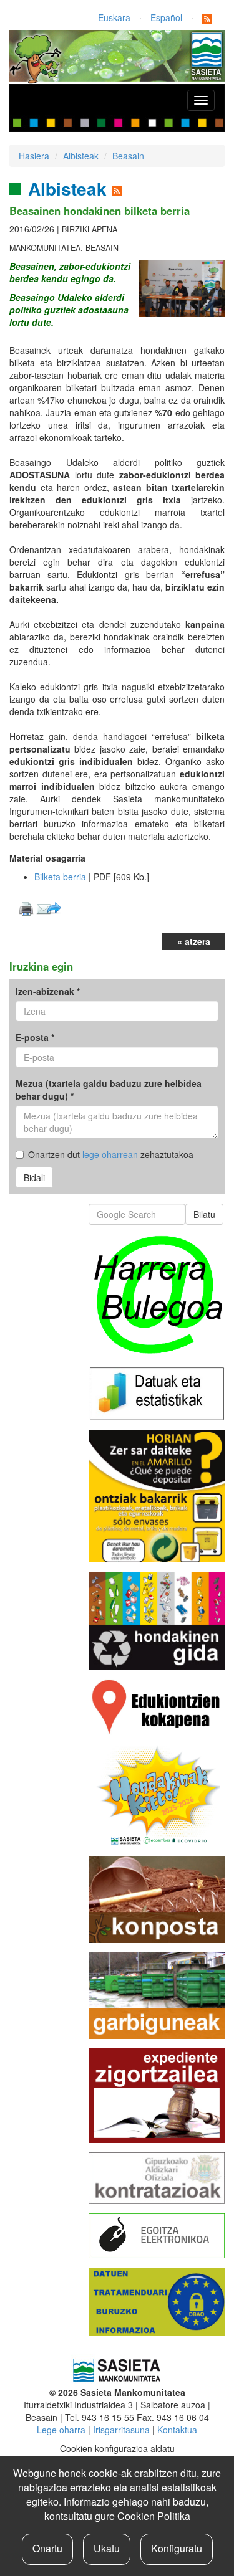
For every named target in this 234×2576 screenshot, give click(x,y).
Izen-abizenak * (48, 991)
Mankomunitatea (45, 248)
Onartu (47, 2548)
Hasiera (34, 156)
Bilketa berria (60, 877)
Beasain (128, 156)
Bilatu (204, 1214)
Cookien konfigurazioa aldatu (117, 2448)
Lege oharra (61, 2430)
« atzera (194, 941)
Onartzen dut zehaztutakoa (111, 1154)
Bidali (34, 1177)
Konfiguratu (177, 2548)
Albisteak (81, 156)
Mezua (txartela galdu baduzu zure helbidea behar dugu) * (109, 1090)
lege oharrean (110, 1154)
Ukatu (107, 2548)
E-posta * (35, 1037)
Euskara (114, 17)
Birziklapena (90, 229)
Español (166, 17)
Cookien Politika (154, 2516)
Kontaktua (177, 2430)
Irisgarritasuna (121, 2430)
